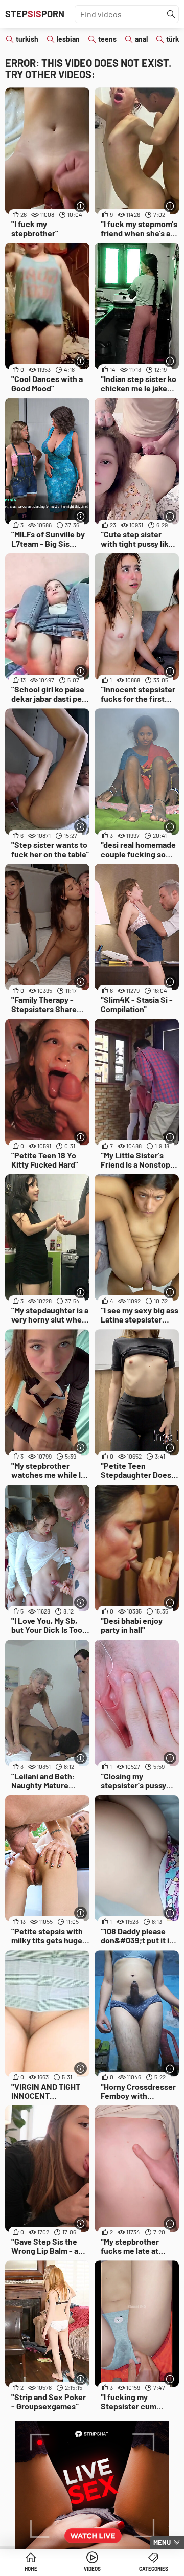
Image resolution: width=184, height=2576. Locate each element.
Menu (162, 2542)
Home (31, 2569)
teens (107, 39)
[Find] (171, 14)
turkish (27, 39)
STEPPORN (35, 14)
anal (141, 39)
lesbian (68, 39)
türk (172, 39)
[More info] (80, 206)
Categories (154, 2569)
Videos (92, 2569)
